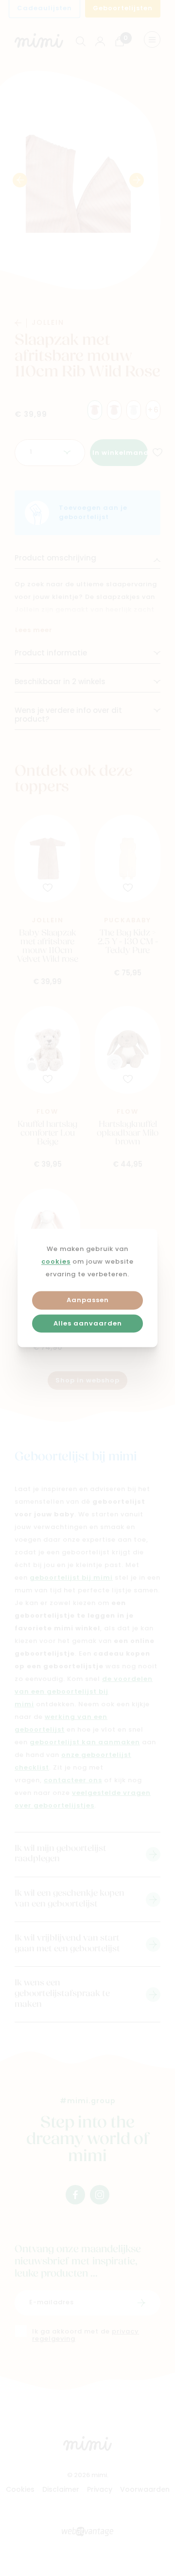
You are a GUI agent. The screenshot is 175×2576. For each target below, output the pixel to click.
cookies (56, 1262)
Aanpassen (88, 1300)
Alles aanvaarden (88, 1324)
